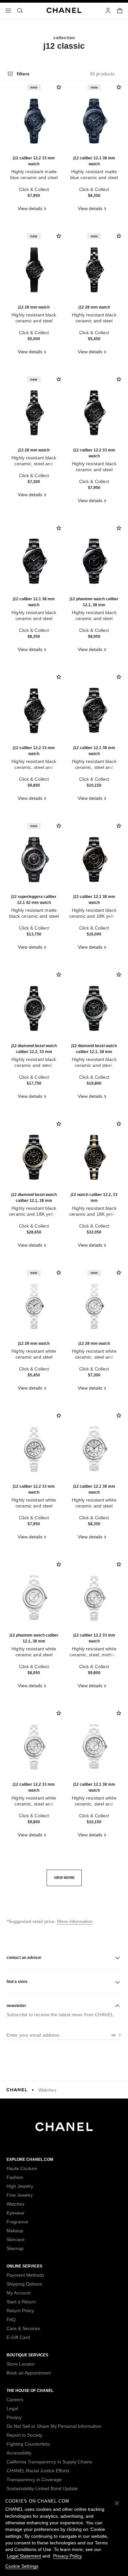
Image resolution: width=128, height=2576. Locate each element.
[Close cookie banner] (117, 2503)
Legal (12, 2408)
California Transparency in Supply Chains (49, 2462)
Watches (47, 2090)
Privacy (14, 2417)
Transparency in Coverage (34, 2480)
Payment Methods (25, 2275)
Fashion (15, 2177)
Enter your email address (33, 2035)
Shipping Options (24, 2284)
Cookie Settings (22, 2566)
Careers (15, 2400)
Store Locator (21, 2364)
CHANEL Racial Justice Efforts (38, 2471)
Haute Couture (22, 2168)
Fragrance (17, 2222)
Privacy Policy (67, 2556)
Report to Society (24, 2435)
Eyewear (16, 2213)
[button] (64, 1878)
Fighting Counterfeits (28, 2444)
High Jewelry (20, 2186)
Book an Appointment (29, 2373)
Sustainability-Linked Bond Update (42, 2488)
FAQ (11, 2319)
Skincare (16, 2239)
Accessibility (19, 2453)
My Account (19, 2293)
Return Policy (20, 2311)
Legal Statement (24, 2556)
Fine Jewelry (20, 2195)
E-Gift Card (18, 2337)
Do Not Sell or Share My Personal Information (54, 2426)
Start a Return (21, 2302)
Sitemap (15, 2248)
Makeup (15, 2231)
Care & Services (23, 2328)
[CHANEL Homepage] (64, 2130)
